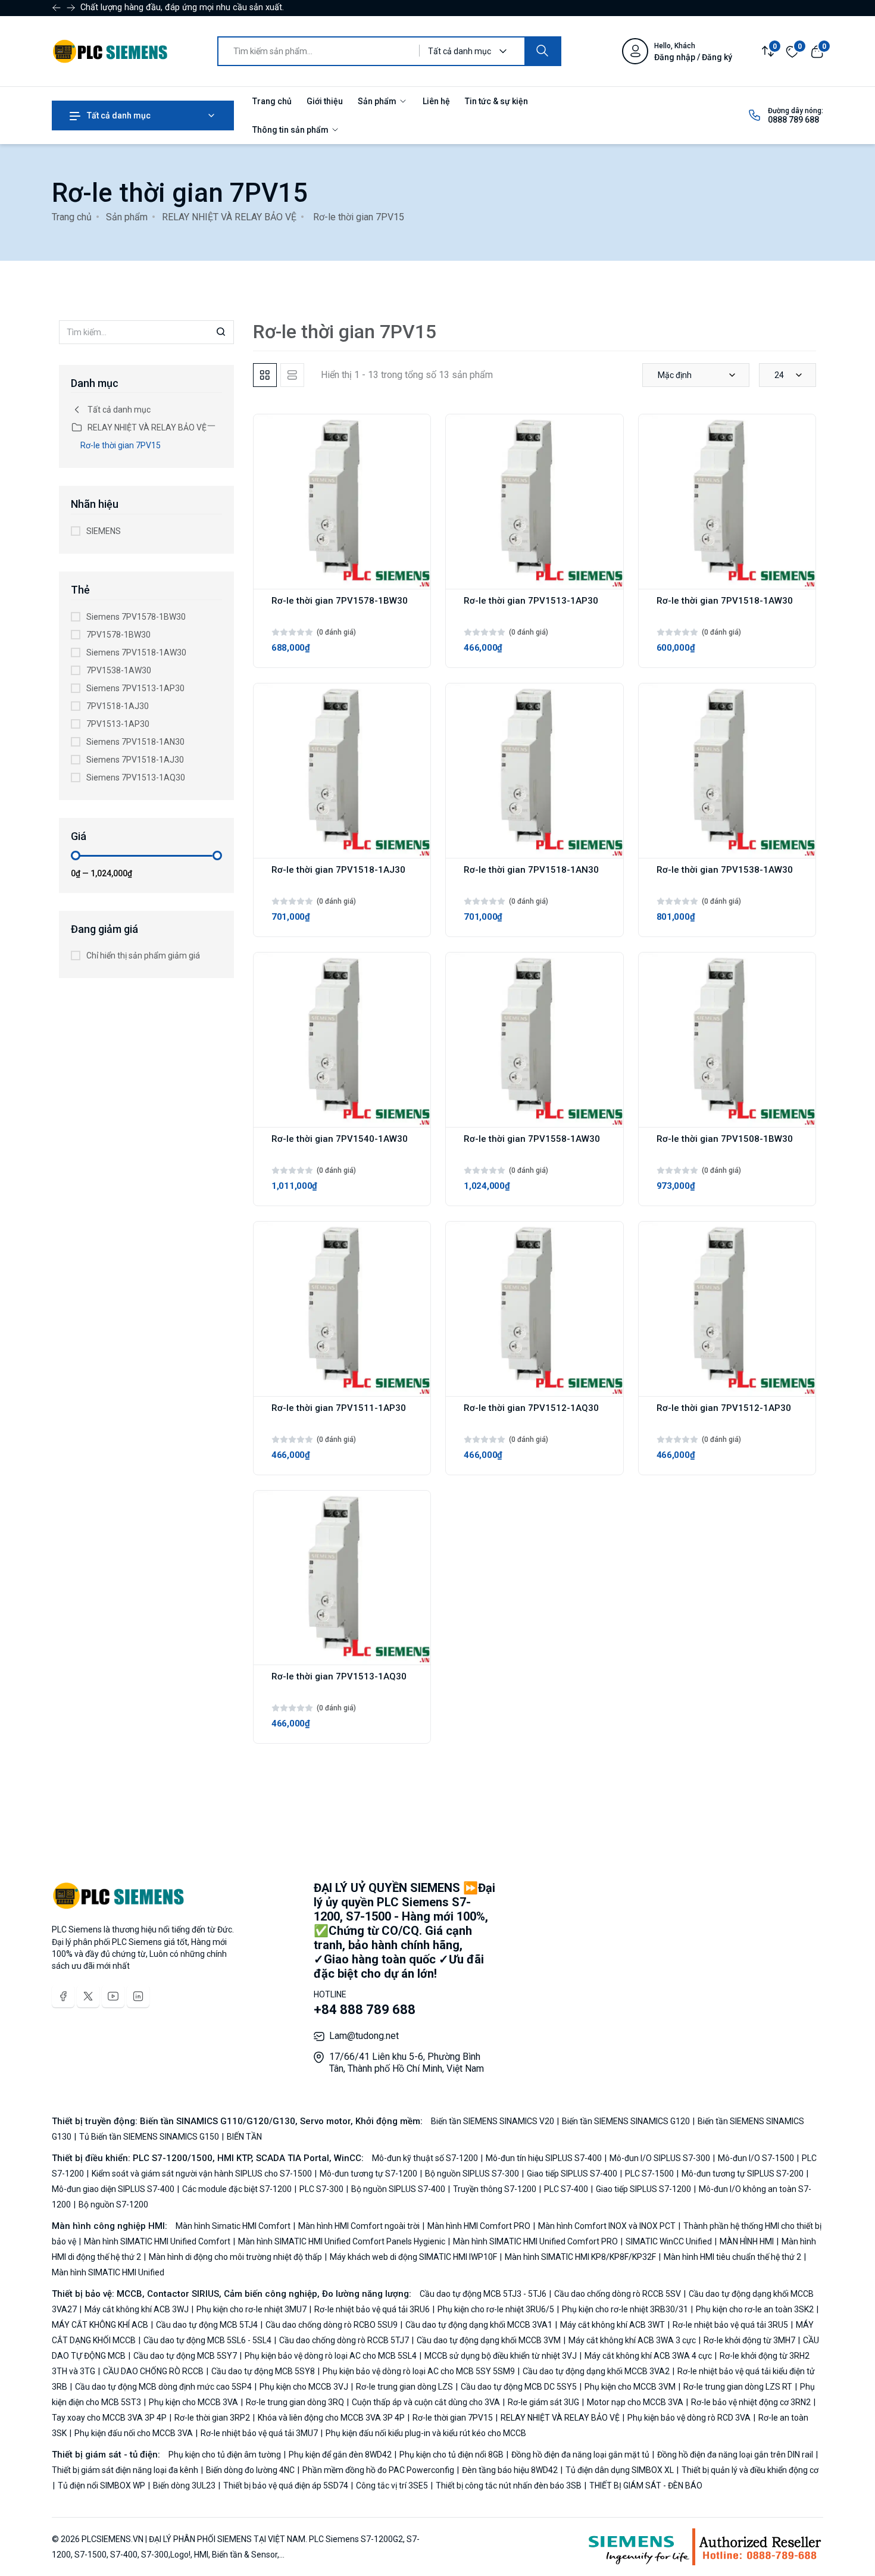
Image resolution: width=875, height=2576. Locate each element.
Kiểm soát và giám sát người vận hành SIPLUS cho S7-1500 (202, 2174)
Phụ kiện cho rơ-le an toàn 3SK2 (755, 2309)
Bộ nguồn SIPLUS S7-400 (398, 2189)
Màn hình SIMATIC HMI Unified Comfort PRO (535, 2241)
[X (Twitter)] (88, 1996)
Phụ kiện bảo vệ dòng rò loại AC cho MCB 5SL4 (331, 2356)
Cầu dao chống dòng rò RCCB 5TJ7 (344, 2340)
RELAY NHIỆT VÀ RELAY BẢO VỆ (229, 217)
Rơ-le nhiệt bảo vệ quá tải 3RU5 (730, 2325)
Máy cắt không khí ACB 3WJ (137, 2309)
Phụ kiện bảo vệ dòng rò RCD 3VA (689, 2418)
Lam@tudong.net (364, 2036)
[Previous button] (71, 8)
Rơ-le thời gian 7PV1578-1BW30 (340, 601)
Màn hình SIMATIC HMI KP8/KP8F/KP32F (580, 2257)
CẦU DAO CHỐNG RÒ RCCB (153, 2371)
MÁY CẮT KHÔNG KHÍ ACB (101, 2325)
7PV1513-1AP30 (118, 724)
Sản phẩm (378, 101)
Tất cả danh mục (118, 115)
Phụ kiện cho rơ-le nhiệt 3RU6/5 (496, 2309)
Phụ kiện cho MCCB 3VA (193, 2402)
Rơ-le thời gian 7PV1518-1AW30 (725, 601)
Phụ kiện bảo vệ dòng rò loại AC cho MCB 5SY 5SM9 (419, 2371)
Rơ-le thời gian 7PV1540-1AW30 (340, 1139)
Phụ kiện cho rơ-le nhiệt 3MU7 (251, 2309)
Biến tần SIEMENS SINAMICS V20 (493, 2121)
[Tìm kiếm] (542, 51)
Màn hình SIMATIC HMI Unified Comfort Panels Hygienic (342, 2241)
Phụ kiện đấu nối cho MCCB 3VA (134, 2433)
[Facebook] (63, 1996)
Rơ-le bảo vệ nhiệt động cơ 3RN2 (751, 2402)
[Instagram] (138, 1996)
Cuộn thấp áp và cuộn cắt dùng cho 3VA (426, 2402)
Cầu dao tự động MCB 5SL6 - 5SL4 (207, 2340)
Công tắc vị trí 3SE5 (392, 2486)
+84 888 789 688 (365, 2010)
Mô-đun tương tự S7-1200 (368, 2174)
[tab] (265, 375)
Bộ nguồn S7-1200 (112, 2205)
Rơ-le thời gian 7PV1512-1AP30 (724, 1408)
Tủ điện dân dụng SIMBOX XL (620, 2470)
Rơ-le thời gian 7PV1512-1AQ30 (531, 1408)
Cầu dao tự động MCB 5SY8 (263, 2371)
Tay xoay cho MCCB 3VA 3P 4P (110, 2418)
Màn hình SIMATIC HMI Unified (108, 2272)
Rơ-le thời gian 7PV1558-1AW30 (532, 1139)
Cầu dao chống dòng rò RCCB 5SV (618, 2294)
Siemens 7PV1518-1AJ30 (135, 760)
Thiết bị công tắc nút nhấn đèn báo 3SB (509, 2486)
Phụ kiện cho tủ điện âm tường (226, 2455)
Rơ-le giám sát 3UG (543, 2402)
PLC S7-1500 (649, 2174)
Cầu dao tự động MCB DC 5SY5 (519, 2387)
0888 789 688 (793, 120)
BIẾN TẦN (243, 2137)
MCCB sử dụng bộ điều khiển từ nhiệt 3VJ (501, 2356)
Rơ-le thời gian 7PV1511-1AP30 (339, 1408)
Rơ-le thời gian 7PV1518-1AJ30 (338, 870)
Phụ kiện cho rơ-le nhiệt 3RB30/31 (625, 2309)
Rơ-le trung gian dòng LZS (404, 2387)
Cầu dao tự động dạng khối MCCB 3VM (489, 2340)
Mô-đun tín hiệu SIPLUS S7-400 (544, 2158)
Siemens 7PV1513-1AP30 (135, 688)
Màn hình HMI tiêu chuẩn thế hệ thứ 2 (732, 2257)
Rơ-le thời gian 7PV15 (121, 445)
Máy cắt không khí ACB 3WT (612, 2325)
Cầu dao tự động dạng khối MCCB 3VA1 (479, 2325)
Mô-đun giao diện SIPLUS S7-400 (114, 2189)
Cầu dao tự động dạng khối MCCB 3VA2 (596, 2371)
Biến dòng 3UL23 (184, 2486)
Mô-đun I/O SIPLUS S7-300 (660, 2158)
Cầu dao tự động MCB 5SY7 (185, 2356)
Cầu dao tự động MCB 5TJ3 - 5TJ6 (484, 2294)
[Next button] (57, 8)
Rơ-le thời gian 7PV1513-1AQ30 (339, 1676)
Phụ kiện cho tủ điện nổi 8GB (451, 2455)
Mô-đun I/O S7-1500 (756, 2158)
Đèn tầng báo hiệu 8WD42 (510, 2470)
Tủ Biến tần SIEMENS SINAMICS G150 (149, 2137)
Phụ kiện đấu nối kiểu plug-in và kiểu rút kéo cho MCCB (425, 2433)
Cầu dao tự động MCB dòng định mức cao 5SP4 (163, 2387)
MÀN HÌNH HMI (747, 2241)
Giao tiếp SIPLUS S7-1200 (643, 2189)
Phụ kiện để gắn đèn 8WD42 (340, 2455)
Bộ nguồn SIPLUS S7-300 (472, 2174)
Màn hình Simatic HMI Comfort (234, 2226)
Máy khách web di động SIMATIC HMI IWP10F (413, 2257)
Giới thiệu (325, 101)
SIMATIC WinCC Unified (669, 2241)
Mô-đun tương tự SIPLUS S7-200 (743, 2174)
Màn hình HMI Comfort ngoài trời (359, 2226)
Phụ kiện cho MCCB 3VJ (304, 2387)
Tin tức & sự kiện (496, 101)
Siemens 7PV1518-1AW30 (136, 652)
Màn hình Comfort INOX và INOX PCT (607, 2226)
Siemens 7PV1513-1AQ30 (136, 778)
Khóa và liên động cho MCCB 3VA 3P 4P (331, 2418)
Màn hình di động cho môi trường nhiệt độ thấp (235, 2257)
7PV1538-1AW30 (119, 670)
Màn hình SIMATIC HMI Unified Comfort (157, 2241)
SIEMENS (104, 531)
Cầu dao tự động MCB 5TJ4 (207, 2325)
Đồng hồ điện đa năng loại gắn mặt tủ (580, 2455)
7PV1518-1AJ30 (118, 706)
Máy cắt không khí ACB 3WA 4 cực (648, 2356)
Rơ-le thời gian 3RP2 (212, 2418)
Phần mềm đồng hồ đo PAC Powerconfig (378, 2470)
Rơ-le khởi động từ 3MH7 (749, 2340)
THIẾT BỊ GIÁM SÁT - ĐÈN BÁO (645, 2486)
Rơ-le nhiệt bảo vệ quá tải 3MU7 (259, 2433)
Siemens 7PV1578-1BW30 (136, 617)
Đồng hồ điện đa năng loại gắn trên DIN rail (735, 2455)
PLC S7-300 (321, 2189)
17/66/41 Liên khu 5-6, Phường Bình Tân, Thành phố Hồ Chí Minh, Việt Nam (407, 2063)
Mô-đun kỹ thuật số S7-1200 (426, 2158)
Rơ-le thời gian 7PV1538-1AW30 (725, 870)
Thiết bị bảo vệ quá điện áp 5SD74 (286, 2486)
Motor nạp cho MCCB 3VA (635, 2402)
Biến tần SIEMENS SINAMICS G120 (626, 2121)
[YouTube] (113, 1996)
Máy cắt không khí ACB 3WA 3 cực (632, 2340)
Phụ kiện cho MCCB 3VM (630, 2387)
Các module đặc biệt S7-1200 (237, 2189)
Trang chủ (272, 101)
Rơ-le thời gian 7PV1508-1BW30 (725, 1139)
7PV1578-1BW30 (118, 635)
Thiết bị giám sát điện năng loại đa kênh (126, 2470)
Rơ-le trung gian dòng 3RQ (295, 2402)
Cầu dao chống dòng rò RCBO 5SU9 (332, 2325)
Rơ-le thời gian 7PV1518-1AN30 (531, 870)
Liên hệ (436, 101)
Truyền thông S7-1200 (495, 2189)
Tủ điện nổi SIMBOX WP (101, 2486)
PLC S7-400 (566, 2189)
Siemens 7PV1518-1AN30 (135, 742)
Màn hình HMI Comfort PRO (479, 2226)
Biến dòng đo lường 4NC (250, 2470)
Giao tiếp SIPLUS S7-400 (572, 2174)
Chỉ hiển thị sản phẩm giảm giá (143, 956)
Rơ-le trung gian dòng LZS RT (738, 2387)
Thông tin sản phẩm (291, 130)
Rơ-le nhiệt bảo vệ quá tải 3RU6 (372, 2309)
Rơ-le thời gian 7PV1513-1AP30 (531, 601)
